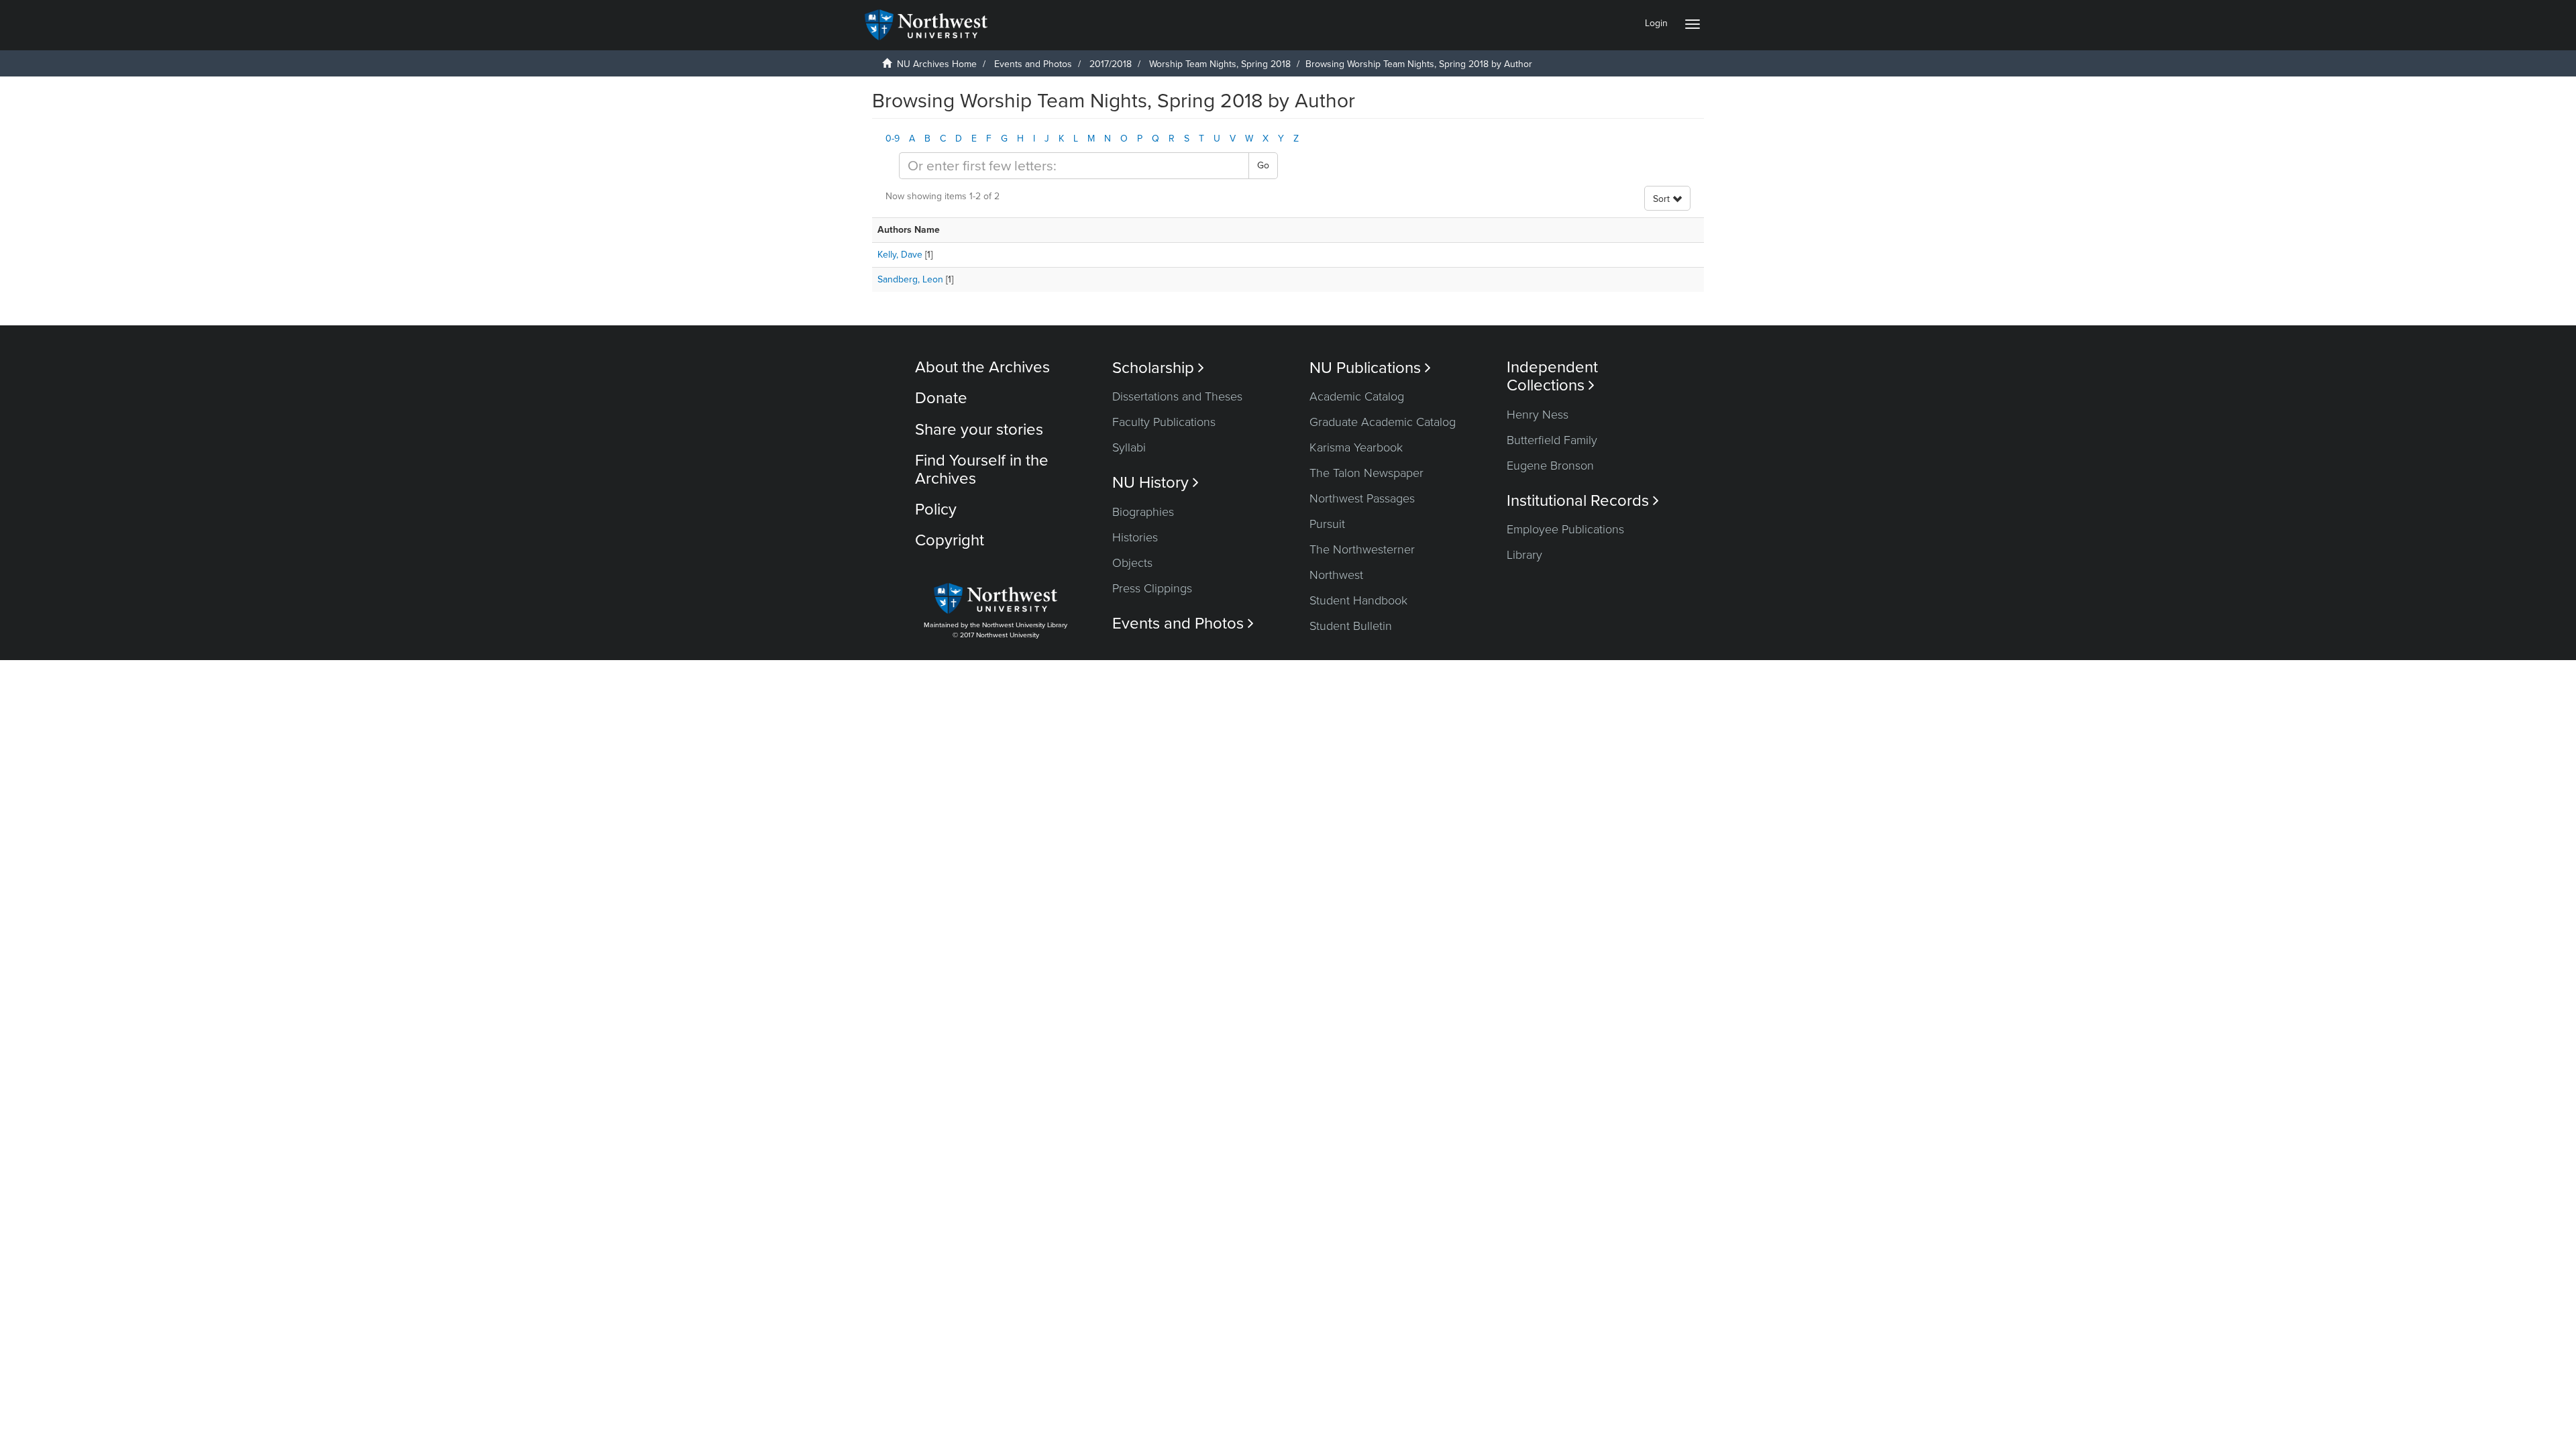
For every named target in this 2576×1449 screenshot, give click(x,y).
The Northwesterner (1362, 549)
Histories (1135, 537)
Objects (1132, 563)
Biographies (1143, 512)
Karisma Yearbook (1356, 447)
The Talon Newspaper (1366, 473)
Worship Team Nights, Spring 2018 (1220, 64)
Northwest (1336, 575)
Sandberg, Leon (910, 279)
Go (1263, 165)
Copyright (950, 540)
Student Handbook (1358, 600)
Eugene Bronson (1550, 466)
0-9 (893, 139)
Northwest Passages (1362, 498)
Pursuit (1327, 524)
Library (1524, 555)
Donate (941, 398)
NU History (1156, 483)
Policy (936, 509)
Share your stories (979, 430)
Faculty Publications (1164, 422)
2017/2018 (1111, 64)
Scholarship (1158, 368)
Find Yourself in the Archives (982, 469)
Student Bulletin (1351, 626)
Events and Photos (1033, 64)
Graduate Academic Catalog (1383, 422)
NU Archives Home (937, 64)
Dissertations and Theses (1177, 396)
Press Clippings (1152, 588)
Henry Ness (1538, 415)
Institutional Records (1583, 501)
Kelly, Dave (900, 255)
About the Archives (982, 367)
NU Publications (1370, 368)
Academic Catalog (1357, 396)
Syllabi (1129, 447)
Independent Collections (1552, 376)
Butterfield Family (1552, 440)
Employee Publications (1565, 529)
